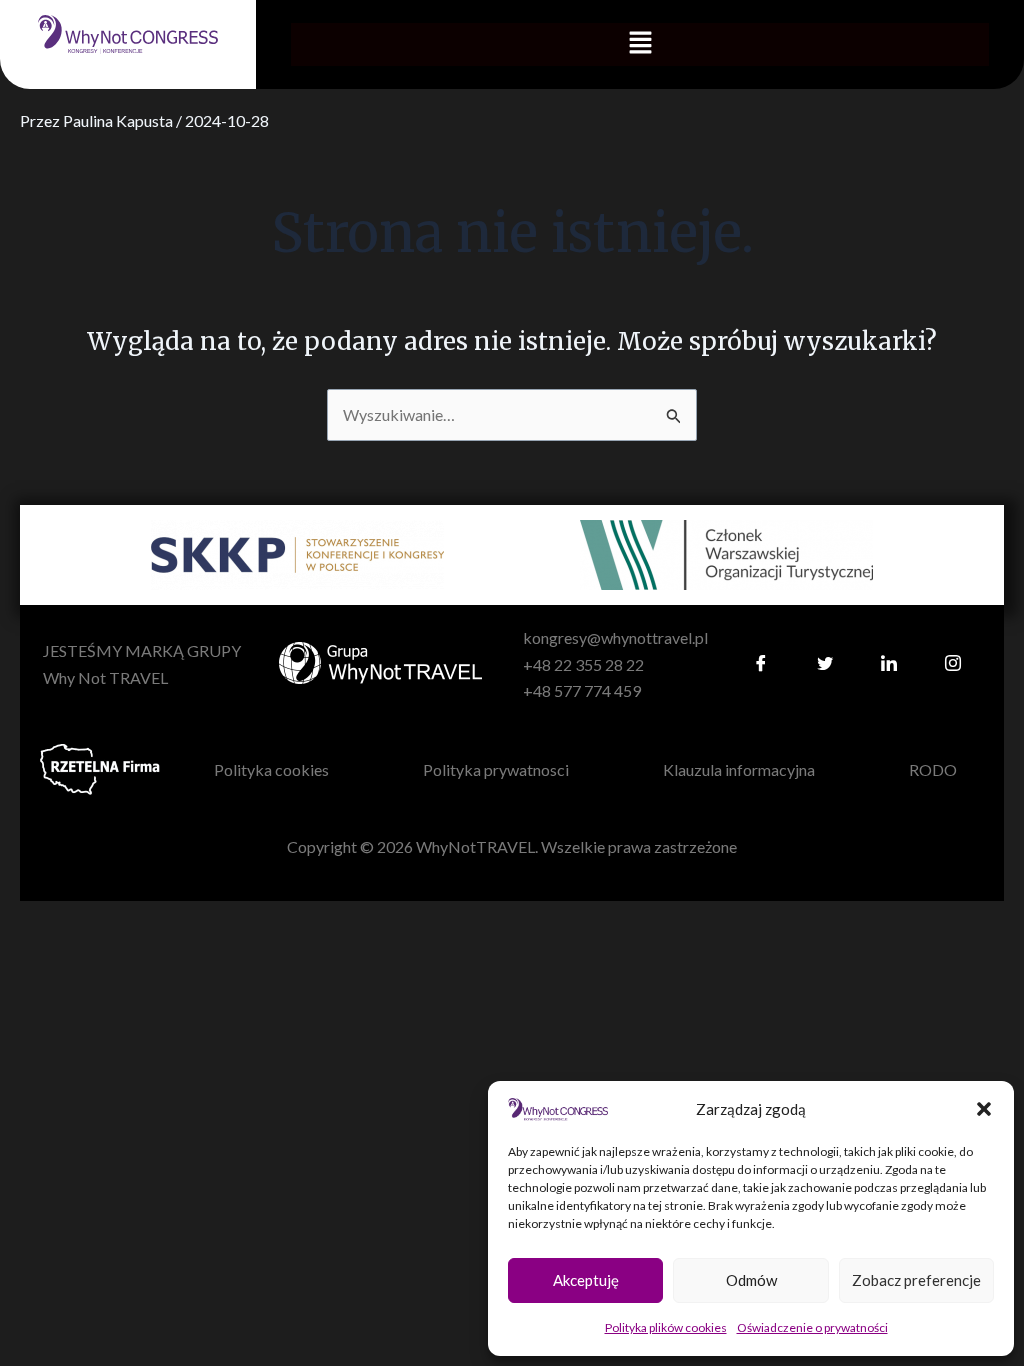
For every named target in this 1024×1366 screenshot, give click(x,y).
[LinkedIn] (888, 664)
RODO (933, 769)
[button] (984, 1109)
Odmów (751, 1280)
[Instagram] (952, 664)
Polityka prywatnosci (496, 769)
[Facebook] (760, 664)
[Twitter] (824, 664)
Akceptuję (586, 1280)
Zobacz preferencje (916, 1280)
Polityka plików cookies (666, 1327)
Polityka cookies (271, 769)
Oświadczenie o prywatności (812, 1327)
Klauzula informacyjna (739, 769)
